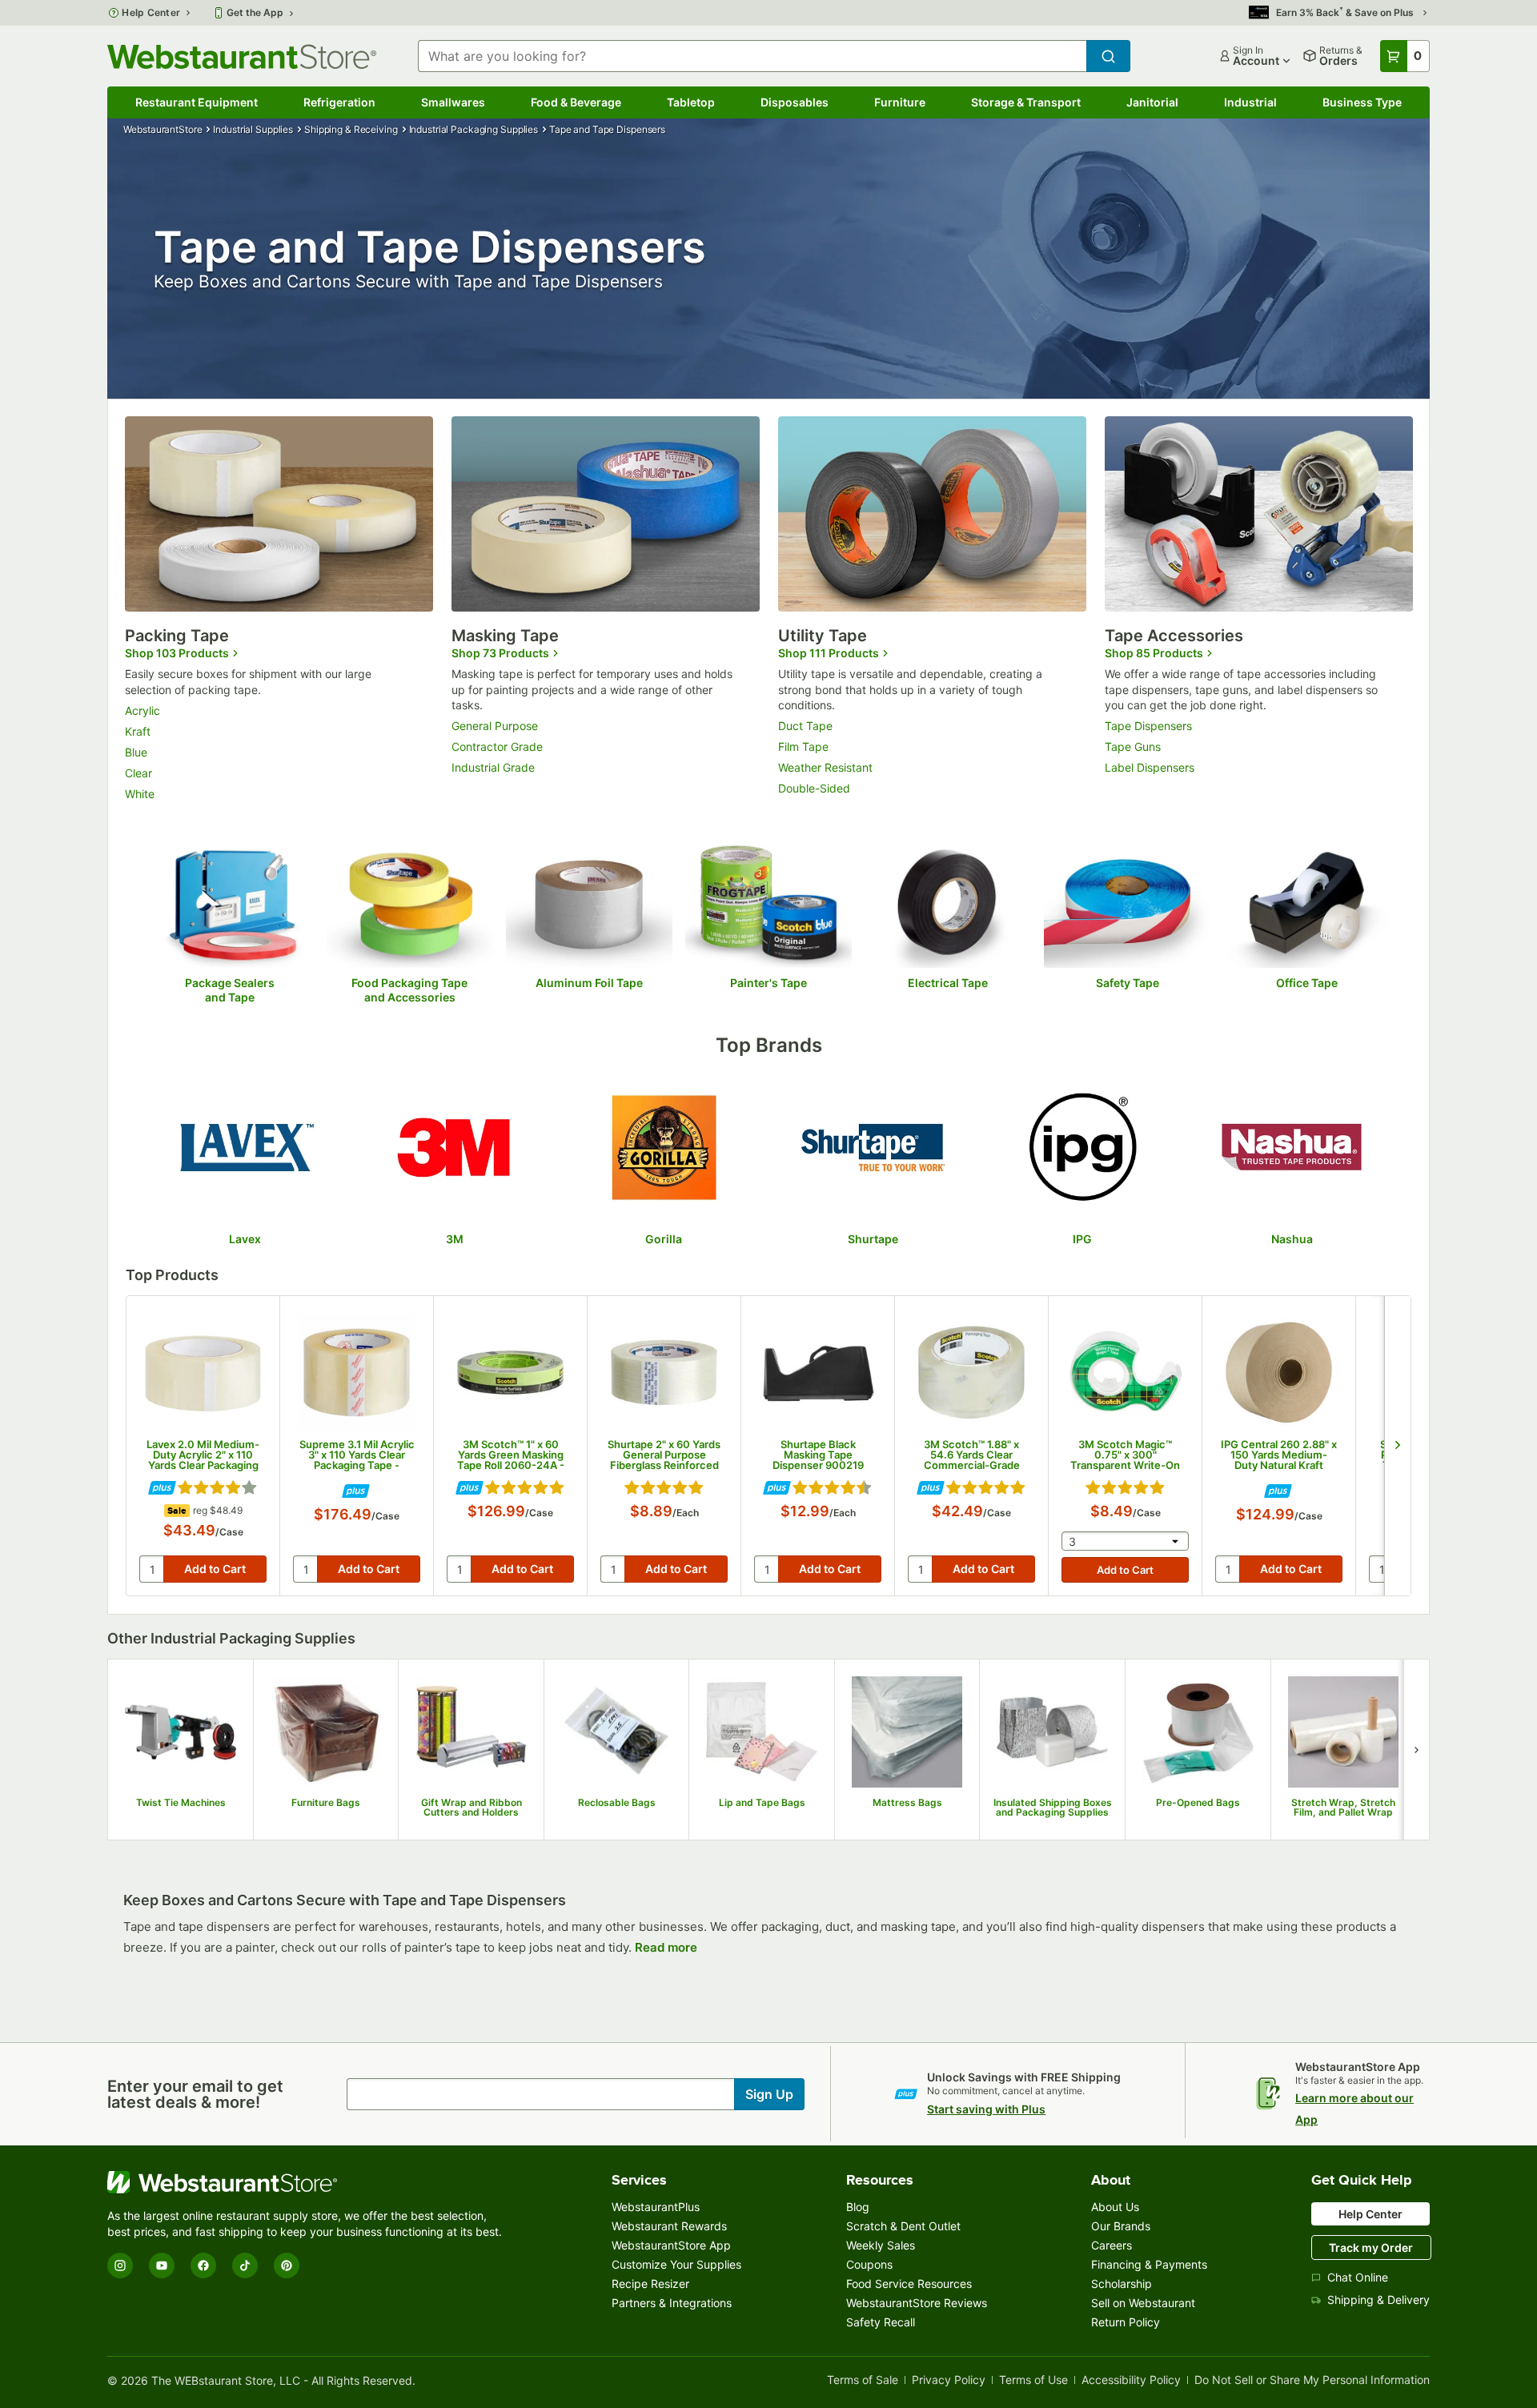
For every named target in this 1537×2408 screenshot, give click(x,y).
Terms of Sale (863, 2380)
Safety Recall (881, 2322)
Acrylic (142, 710)
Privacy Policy (949, 2380)
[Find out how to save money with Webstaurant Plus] (162, 1489)
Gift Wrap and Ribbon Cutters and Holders (472, 1808)
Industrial (1250, 102)
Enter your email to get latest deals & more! (195, 2094)
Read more (666, 1947)
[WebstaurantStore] (307, 2182)
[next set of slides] (1397, 1446)
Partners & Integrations (672, 2303)
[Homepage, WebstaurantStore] (242, 56)
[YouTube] (162, 2266)
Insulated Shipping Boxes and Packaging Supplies (1053, 1808)
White (140, 794)
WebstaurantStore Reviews (917, 2303)
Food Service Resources (909, 2284)
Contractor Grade (497, 746)
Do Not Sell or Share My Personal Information (1312, 2380)
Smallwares (453, 102)
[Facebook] (203, 2266)
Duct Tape (805, 726)
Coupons (869, 2264)
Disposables (795, 102)
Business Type (1362, 102)
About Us (1115, 2207)
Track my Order (1371, 2247)
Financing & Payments (1149, 2264)
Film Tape (803, 746)
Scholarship (1122, 2284)
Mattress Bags (907, 1803)
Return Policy (1126, 2322)
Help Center (151, 12)
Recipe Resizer (650, 2284)
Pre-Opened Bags (1198, 1803)
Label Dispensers (1150, 767)
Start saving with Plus (986, 2109)
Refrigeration (339, 102)
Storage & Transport (1026, 102)
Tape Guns (1133, 746)
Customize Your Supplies (676, 2264)
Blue (136, 752)
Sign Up (769, 2094)
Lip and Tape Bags (762, 1803)
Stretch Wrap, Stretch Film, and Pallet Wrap (1343, 1808)
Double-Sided (814, 788)
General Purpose (495, 726)
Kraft (138, 731)
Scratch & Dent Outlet (903, 2226)
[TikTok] (245, 2266)
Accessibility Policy (1131, 2380)
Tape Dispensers (1148, 726)
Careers (1112, 2245)
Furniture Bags (326, 1803)
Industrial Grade (493, 767)
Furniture (900, 102)
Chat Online (1358, 2277)
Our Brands (1121, 2226)
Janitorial (1152, 102)
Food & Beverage (576, 102)
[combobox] (752, 56)
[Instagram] (120, 2266)
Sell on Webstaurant (1143, 2303)
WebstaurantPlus (656, 2207)
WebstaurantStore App (671, 2245)
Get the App (255, 12)
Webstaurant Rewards (669, 2226)
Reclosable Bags (617, 1803)
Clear (138, 773)
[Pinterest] (287, 2266)
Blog (858, 2207)
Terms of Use (1033, 2380)
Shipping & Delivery (1378, 2300)
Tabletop (691, 102)
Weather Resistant (825, 767)
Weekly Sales (881, 2245)
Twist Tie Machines (181, 1803)
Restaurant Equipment (197, 102)
